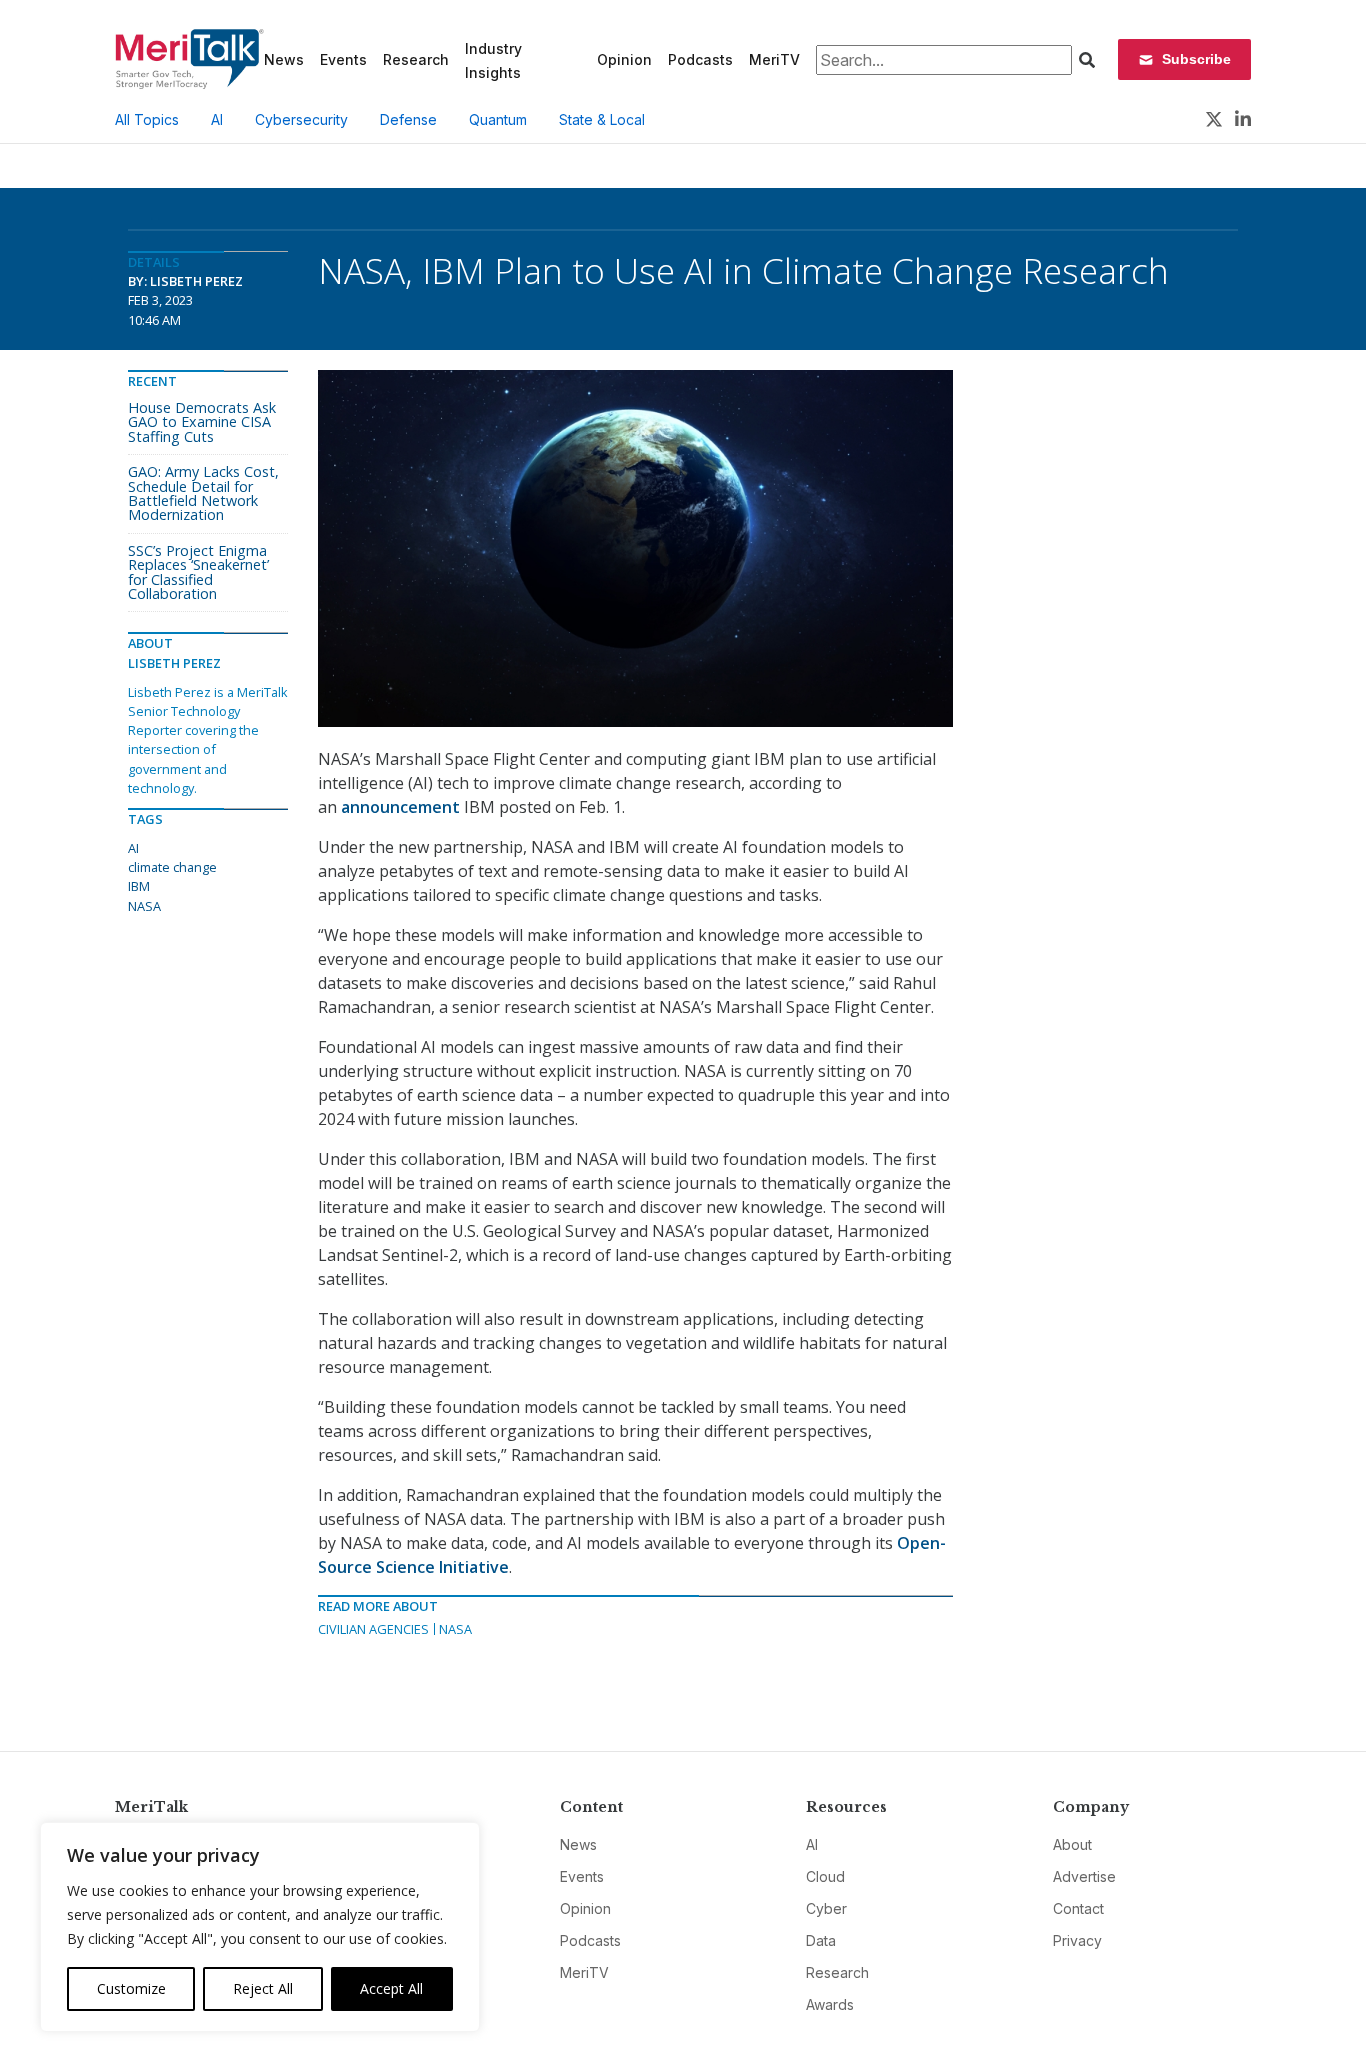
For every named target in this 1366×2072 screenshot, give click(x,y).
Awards (830, 2004)
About (1072, 1844)
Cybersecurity (301, 119)
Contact (1078, 1908)
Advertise (1084, 1876)
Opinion (624, 59)
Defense (408, 119)
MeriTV (774, 59)
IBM (139, 886)
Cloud (825, 1876)
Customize (131, 1988)
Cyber (826, 1908)
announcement (402, 807)
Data (821, 1940)
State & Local (602, 119)
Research (416, 59)
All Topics (147, 119)
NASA (455, 1629)
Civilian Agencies (373, 1629)
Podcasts (700, 59)
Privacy (1077, 1940)
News (284, 59)
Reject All (263, 1988)
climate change (172, 867)
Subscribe (1196, 59)
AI (217, 119)
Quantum (498, 119)
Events (343, 59)
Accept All (391, 1988)
